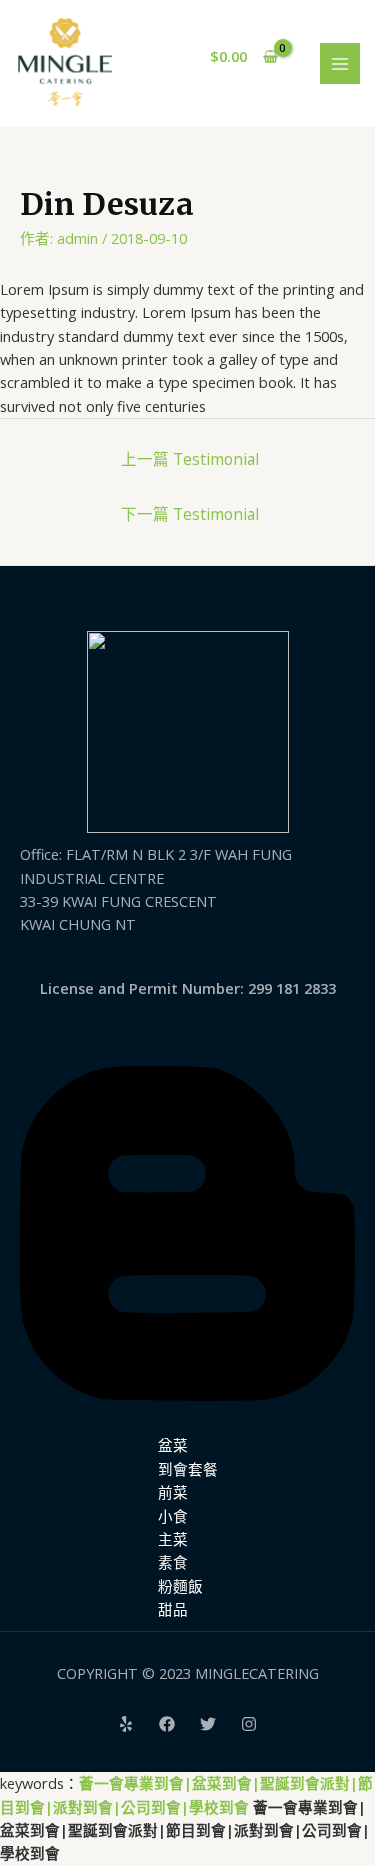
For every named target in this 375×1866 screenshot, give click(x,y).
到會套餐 (188, 1469)
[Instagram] (249, 1724)
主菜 (173, 1539)
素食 (173, 1562)
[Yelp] (126, 1724)
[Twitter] (208, 1724)
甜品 (173, 1609)
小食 (173, 1516)
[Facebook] (167, 1724)
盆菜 (173, 1445)
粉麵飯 (180, 1586)
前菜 (173, 1492)
